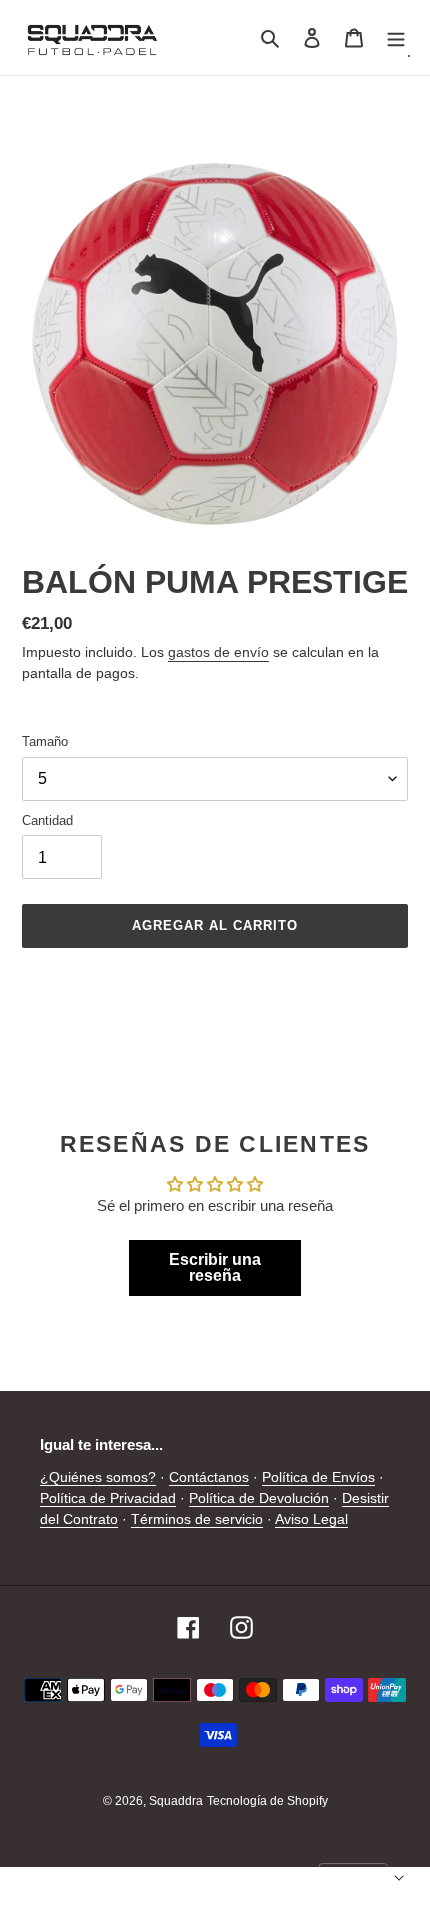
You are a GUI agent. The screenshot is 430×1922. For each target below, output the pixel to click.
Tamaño (45, 741)
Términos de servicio (197, 1519)
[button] (362, 1878)
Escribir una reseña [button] (215, 1267)
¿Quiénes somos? (98, 1477)
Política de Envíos (318, 1477)
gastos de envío (218, 652)
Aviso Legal (311, 1519)
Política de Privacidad (108, 1498)
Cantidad (47, 820)
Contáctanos (209, 1477)
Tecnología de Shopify (267, 1801)
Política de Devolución (259, 1498)
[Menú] (396, 37)
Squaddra (176, 1801)
